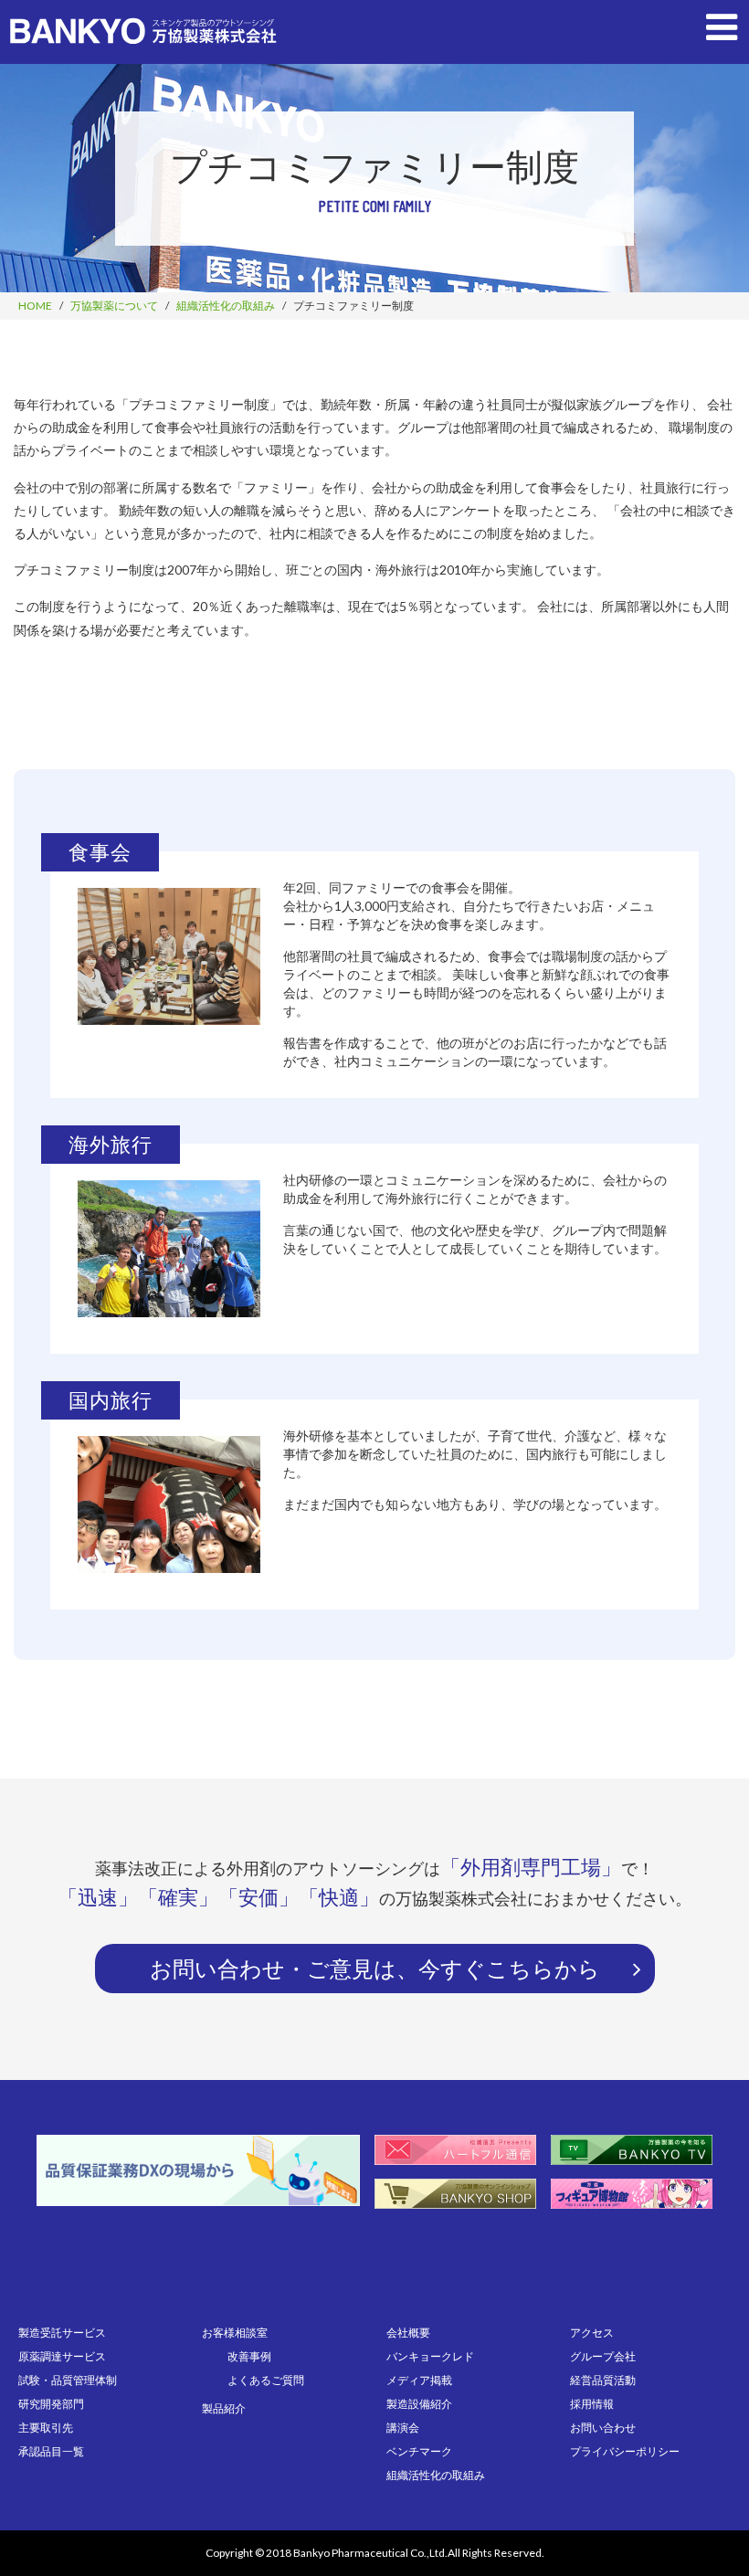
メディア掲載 (419, 2380)
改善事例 (249, 2356)
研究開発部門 (51, 2404)
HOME (35, 306)
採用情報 (592, 2404)
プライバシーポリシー (625, 2451)
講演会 (403, 2428)
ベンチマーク (419, 2451)
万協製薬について (114, 306)
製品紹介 (224, 2408)
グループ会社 (603, 2356)
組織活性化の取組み (226, 306)
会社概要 (408, 2333)
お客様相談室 (235, 2333)
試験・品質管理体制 (68, 2380)
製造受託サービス (62, 2333)
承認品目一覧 (51, 2451)
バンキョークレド (430, 2356)
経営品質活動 (603, 2380)
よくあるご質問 (266, 2380)
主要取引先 (46, 2428)
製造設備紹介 (419, 2404)
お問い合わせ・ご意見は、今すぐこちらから (375, 1968)
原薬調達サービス (62, 2356)
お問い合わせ (603, 2428)
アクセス (592, 2333)
